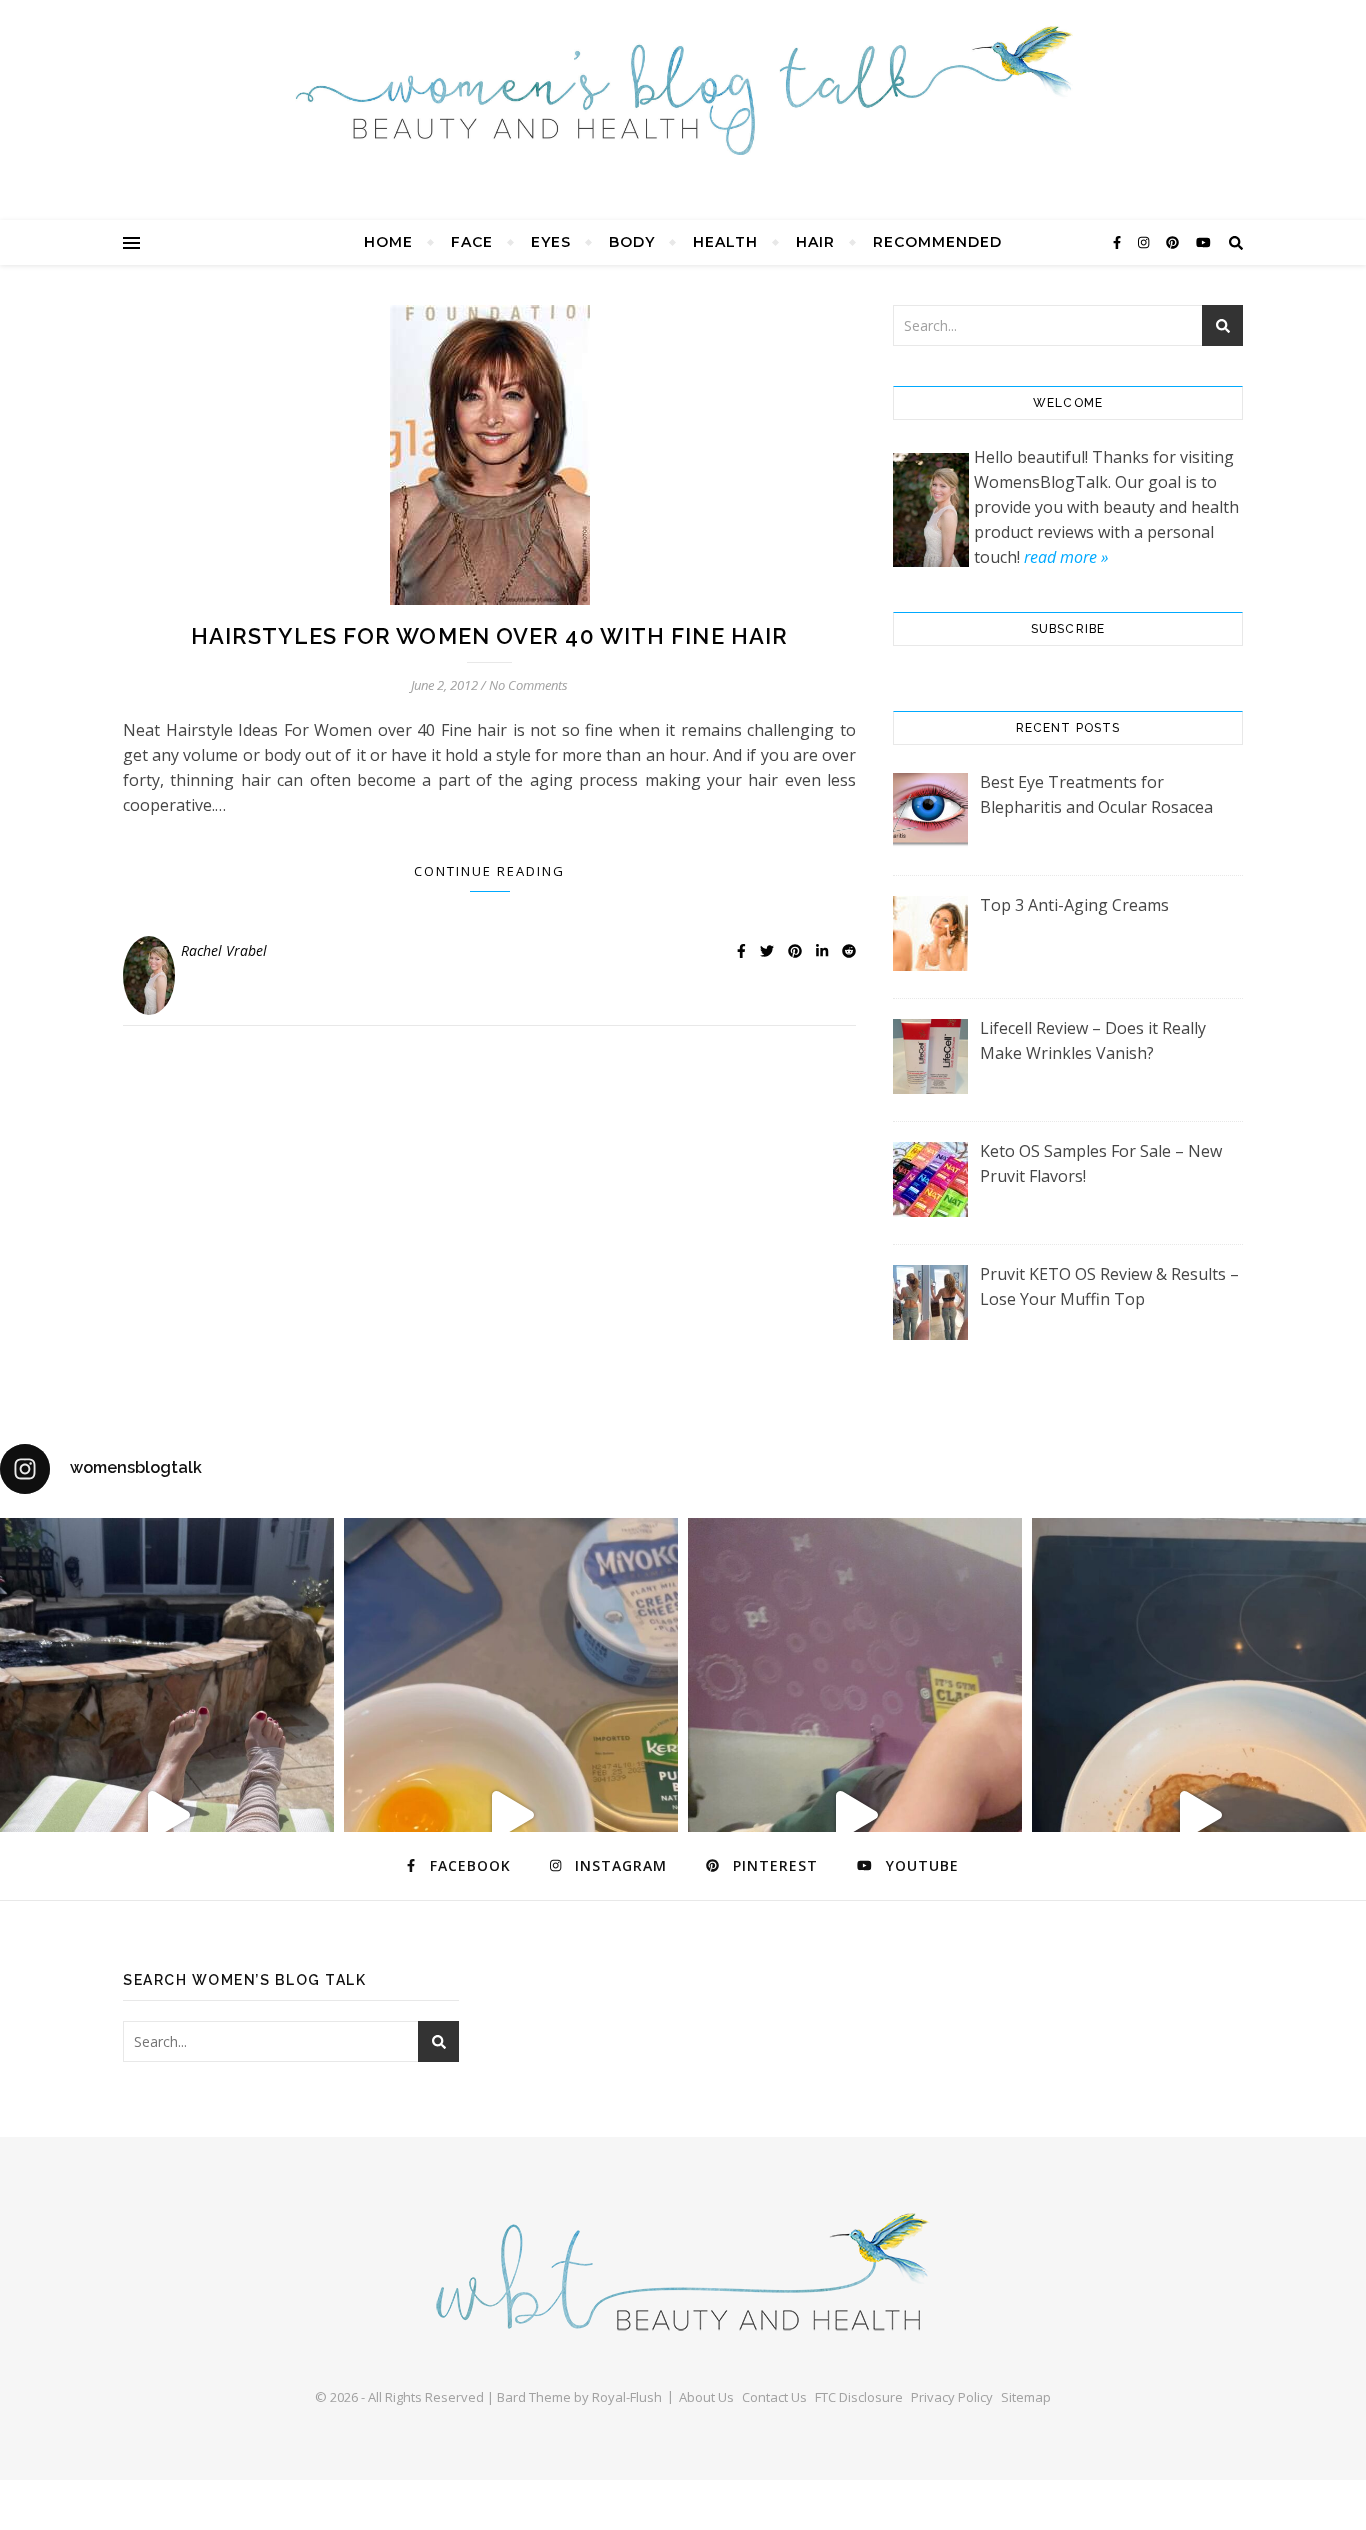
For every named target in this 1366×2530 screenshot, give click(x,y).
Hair (815, 242)
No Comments (528, 685)
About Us (706, 2397)
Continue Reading (489, 871)
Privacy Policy (952, 2397)
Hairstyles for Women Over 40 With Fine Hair (489, 636)
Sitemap (1026, 2397)
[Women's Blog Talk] (683, 90)
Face (472, 242)
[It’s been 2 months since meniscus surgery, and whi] (167, 1815)
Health (725, 242)
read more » (1066, 557)
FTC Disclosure (859, 2397)
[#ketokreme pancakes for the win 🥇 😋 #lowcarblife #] (1199, 1815)
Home (388, 242)
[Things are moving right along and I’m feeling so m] (855, 1815)
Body (632, 242)
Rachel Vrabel (224, 950)
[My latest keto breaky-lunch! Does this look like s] (511, 1815)
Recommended (937, 242)
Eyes (551, 242)
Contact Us (774, 2397)
